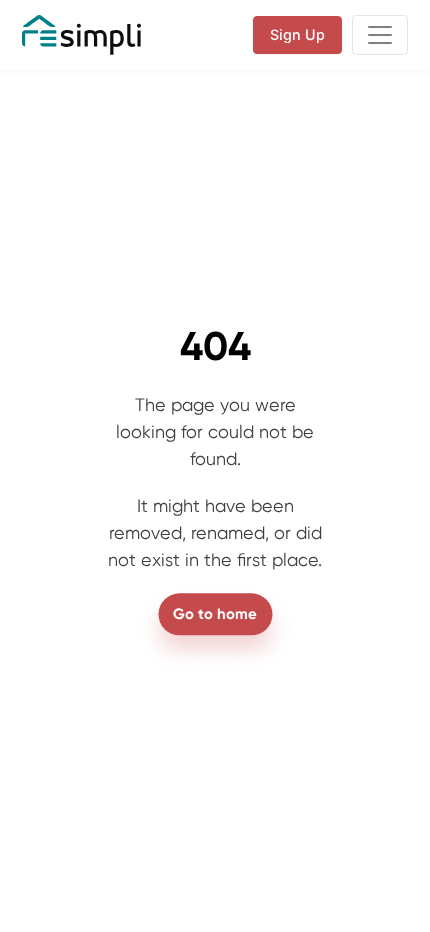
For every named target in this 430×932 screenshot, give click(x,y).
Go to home (215, 614)
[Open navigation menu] (380, 35)
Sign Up (297, 34)
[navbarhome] (81, 35)
